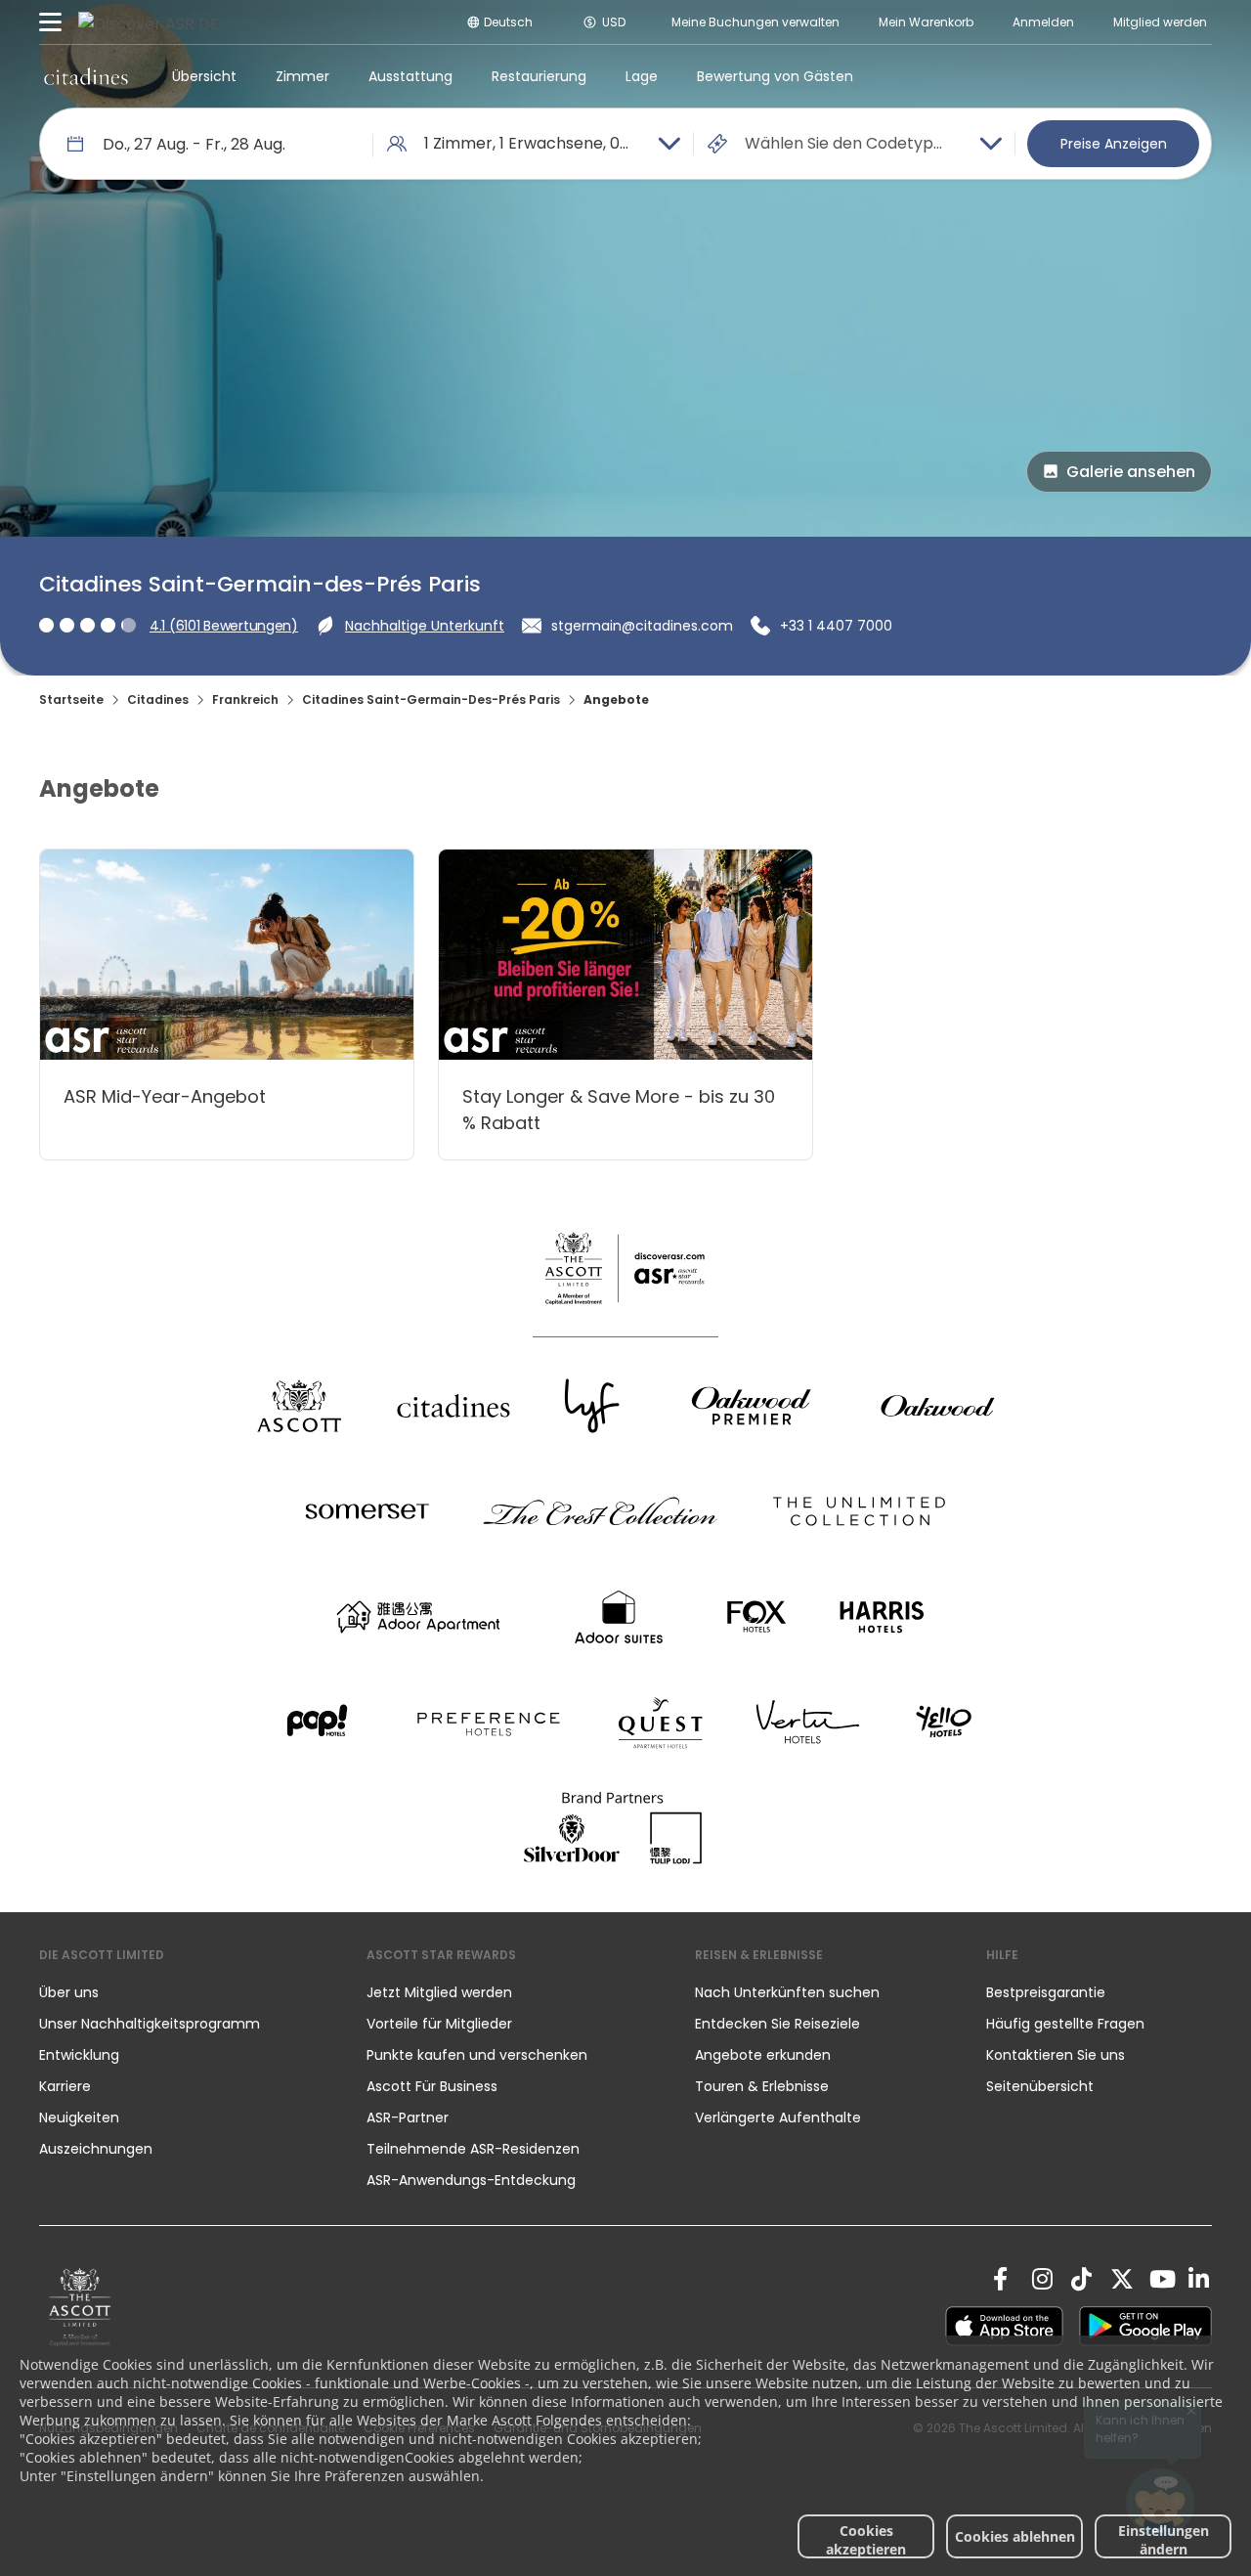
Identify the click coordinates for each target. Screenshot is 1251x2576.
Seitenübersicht (1040, 2086)
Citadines (158, 699)
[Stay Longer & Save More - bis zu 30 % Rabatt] (625, 955)
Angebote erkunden (763, 2055)
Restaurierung (539, 76)
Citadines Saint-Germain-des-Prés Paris (431, 699)
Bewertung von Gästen (775, 76)
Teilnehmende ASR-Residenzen (473, 2149)
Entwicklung (79, 2055)
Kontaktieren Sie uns (1056, 2055)
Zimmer (302, 76)
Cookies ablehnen (1015, 2536)
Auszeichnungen (96, 2149)
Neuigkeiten (79, 2118)
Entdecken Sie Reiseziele (777, 2024)
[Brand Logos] (299, 1406)
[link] (80, 2307)
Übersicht (204, 76)
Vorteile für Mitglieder (439, 2024)
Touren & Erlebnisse (764, 2086)
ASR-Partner (408, 2118)
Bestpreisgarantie (1046, 1992)
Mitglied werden (1160, 22)
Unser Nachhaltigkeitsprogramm (150, 2024)
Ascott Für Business (432, 2086)
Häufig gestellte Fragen (1065, 2024)
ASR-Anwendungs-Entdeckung (471, 2180)
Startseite (71, 699)
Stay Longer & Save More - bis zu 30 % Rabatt (619, 1110)
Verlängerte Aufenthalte (778, 2118)
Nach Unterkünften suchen (787, 1992)
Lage (642, 76)
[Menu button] (51, 22)
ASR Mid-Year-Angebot (165, 1096)
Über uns (69, 1992)
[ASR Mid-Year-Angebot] (227, 955)
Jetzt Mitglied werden (439, 1992)
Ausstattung (410, 76)
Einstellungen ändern (1164, 2540)
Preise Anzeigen (1114, 144)
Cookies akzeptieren (866, 2540)
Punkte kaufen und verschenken (477, 2055)
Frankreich (245, 699)
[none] (183, 1992)
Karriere (65, 2086)
